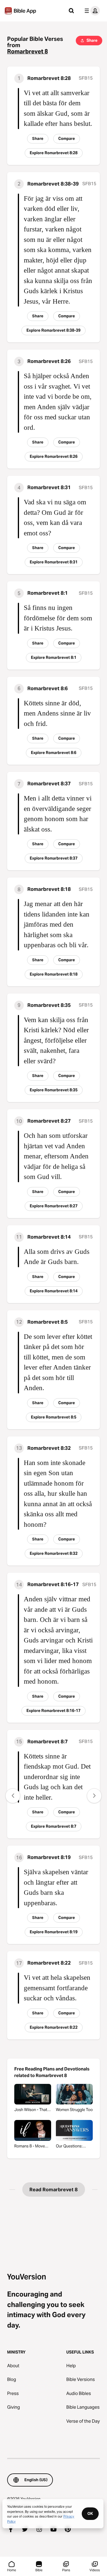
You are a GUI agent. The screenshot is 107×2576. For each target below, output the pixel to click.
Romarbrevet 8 (27, 51)
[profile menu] (91, 11)
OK (90, 2513)
